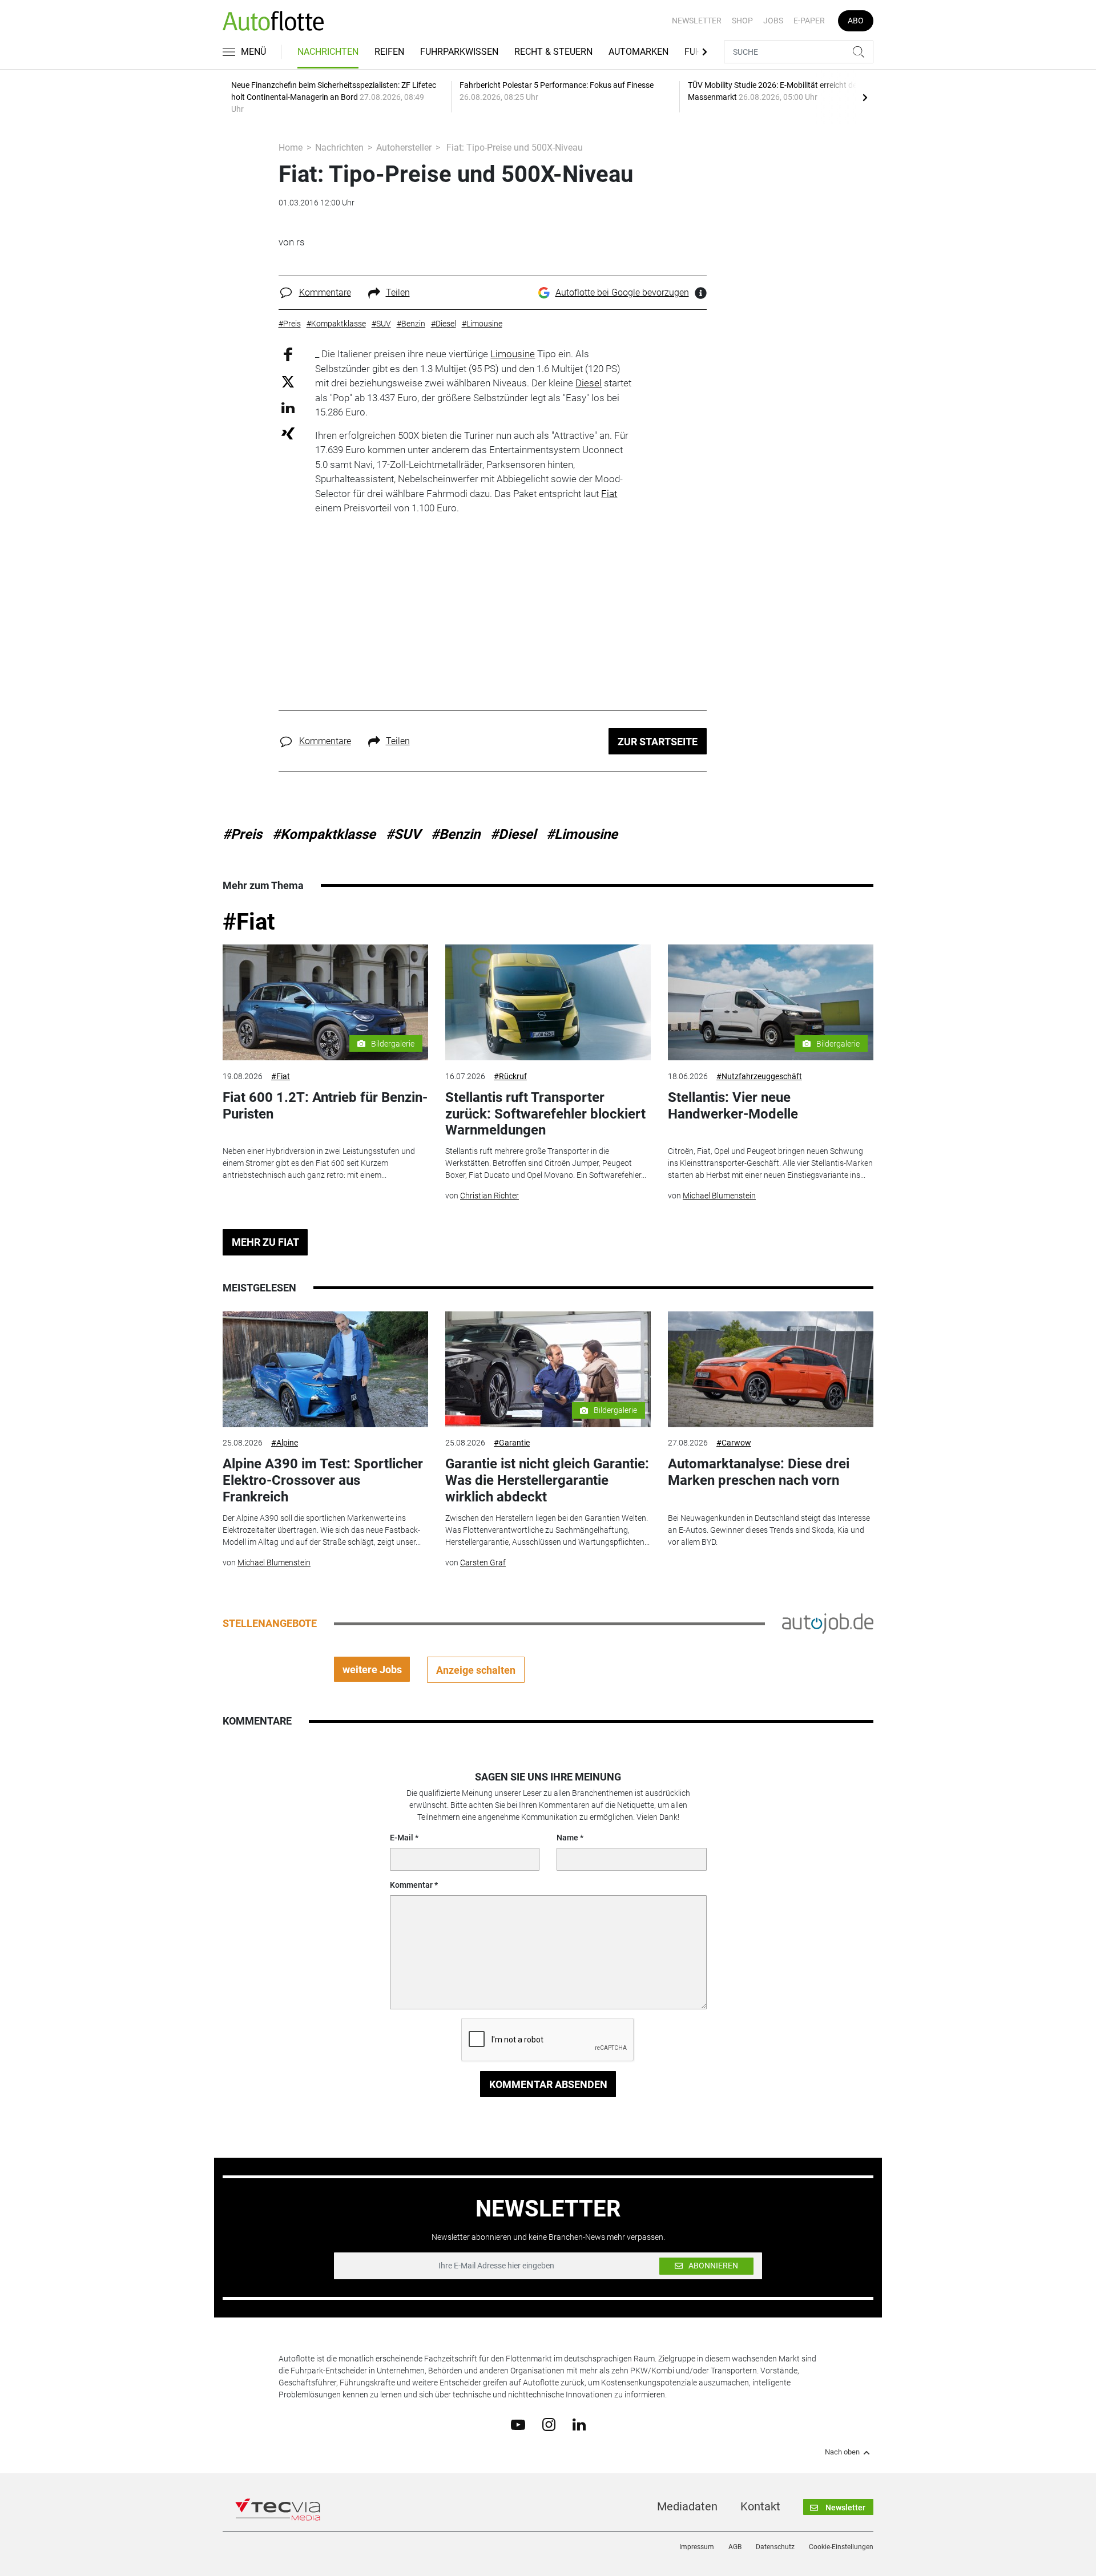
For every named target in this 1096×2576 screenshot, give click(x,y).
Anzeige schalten (476, 1670)
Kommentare (325, 292)
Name (567, 1838)
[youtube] (518, 2424)
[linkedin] (579, 2424)
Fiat (609, 494)
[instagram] (549, 2424)
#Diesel (513, 834)
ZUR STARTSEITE (658, 742)
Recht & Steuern (553, 52)
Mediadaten (687, 2506)
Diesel (589, 383)
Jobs (773, 21)
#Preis (242, 834)
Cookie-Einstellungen (841, 2547)
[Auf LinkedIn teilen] (288, 407)
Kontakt (760, 2506)
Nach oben (842, 2452)
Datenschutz (775, 2547)
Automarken (638, 52)
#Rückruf (510, 1076)
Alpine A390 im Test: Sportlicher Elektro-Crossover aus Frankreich (323, 1480)
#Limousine (582, 834)
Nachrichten (328, 52)
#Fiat (249, 922)
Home (291, 148)
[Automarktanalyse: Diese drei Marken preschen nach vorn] (771, 1369)
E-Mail (402, 1838)
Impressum (697, 2547)
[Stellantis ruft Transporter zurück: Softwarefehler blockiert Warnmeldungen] (548, 1002)
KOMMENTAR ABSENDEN (548, 2084)
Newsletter (697, 21)
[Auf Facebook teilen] (288, 354)
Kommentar (411, 1885)
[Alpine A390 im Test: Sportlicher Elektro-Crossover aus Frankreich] (325, 1369)
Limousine (513, 354)
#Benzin (456, 834)
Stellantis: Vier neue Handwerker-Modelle (733, 1106)
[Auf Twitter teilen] (288, 381)
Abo (856, 21)
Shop (742, 21)
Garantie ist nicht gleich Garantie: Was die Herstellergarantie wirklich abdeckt (547, 1480)
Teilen (398, 292)
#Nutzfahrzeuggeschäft (759, 1076)
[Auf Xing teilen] (288, 433)
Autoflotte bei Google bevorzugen (622, 292)
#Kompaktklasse (324, 834)
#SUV (403, 834)
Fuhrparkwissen (459, 52)
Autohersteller (404, 148)
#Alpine (285, 1443)
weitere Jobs (372, 1669)
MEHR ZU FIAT (265, 1242)
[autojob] (828, 1623)
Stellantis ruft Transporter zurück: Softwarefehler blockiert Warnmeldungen (545, 1114)
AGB (735, 2547)
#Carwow (734, 1443)
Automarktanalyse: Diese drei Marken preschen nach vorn (759, 1472)
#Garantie (512, 1443)
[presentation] (865, 97)
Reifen (389, 52)
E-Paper (809, 21)
